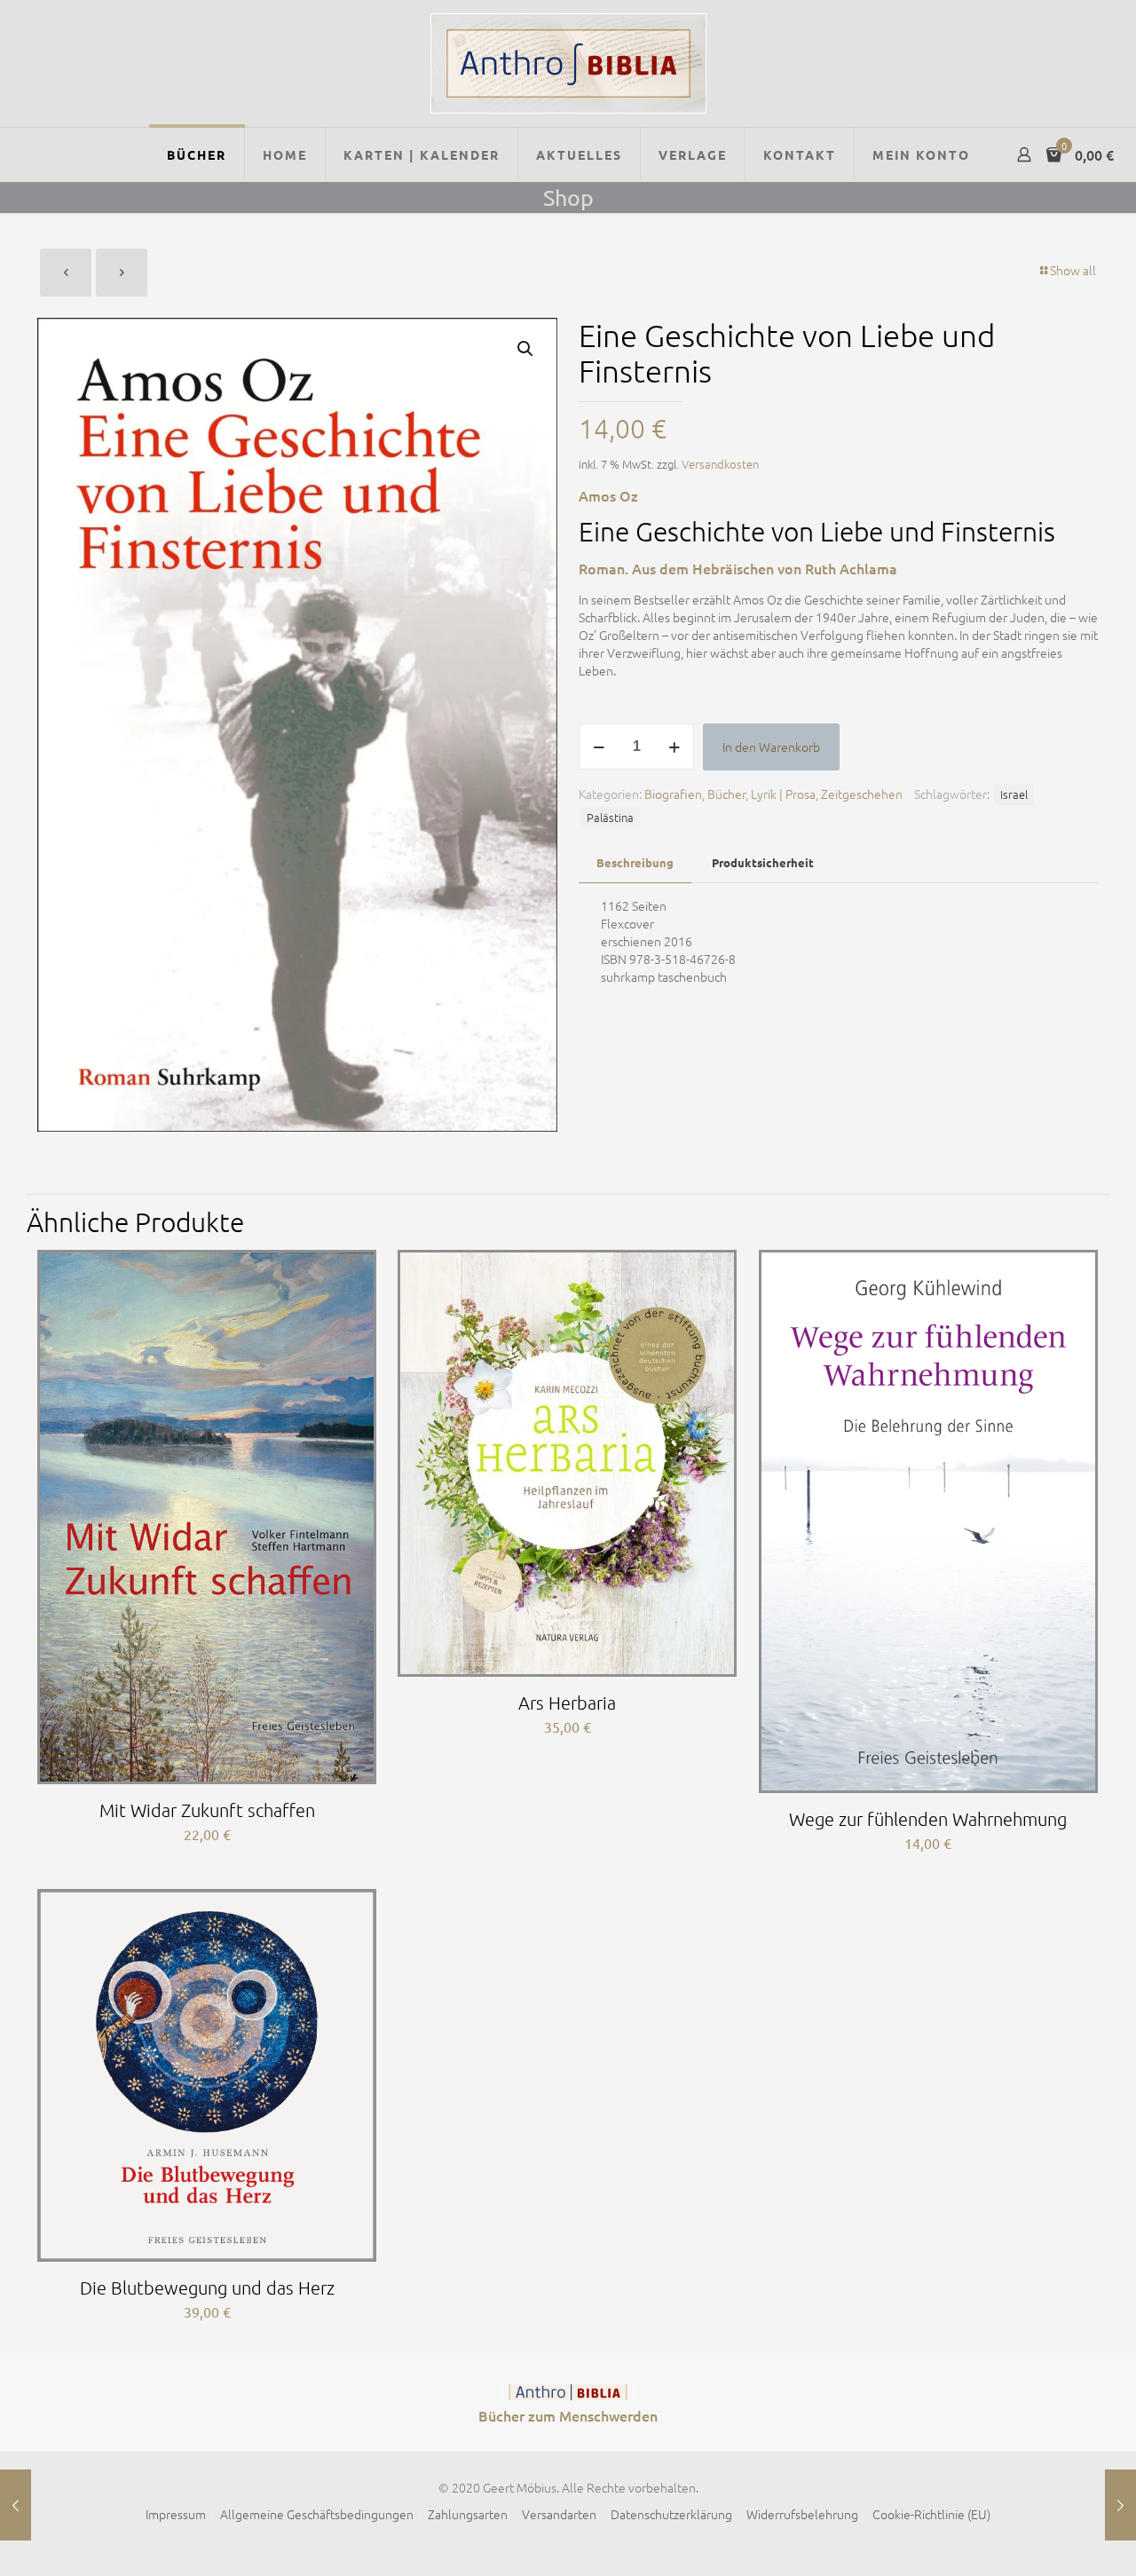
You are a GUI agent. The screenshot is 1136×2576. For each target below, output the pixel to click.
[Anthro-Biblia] (568, 63)
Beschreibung (635, 862)
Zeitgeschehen (862, 794)
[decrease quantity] (599, 747)
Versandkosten (720, 464)
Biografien (673, 794)
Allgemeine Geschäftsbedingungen (317, 2514)
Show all (1073, 270)
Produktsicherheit (763, 862)
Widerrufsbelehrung (802, 2514)
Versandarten (559, 2514)
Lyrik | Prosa (783, 794)
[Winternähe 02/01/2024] (1120, 2505)
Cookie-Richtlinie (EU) (931, 2514)
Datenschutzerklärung (671, 2514)
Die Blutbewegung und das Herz (207, 2288)
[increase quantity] (674, 747)
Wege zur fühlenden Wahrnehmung (928, 1819)
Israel (1014, 794)
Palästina (610, 817)
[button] (526, 349)
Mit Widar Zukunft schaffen (207, 1810)
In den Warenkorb (771, 747)
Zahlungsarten (468, 2514)
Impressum (176, 2514)
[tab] (635, 863)
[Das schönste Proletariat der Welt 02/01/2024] (16, 2505)
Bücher (726, 794)
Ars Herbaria (567, 1703)
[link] (568, 2392)
